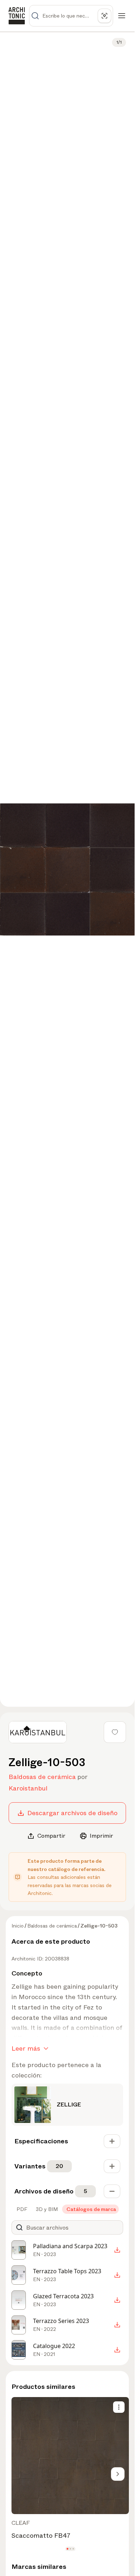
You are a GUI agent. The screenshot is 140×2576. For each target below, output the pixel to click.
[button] (67, 2549)
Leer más (26, 2048)
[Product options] (119, 2407)
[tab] (21, 2209)
